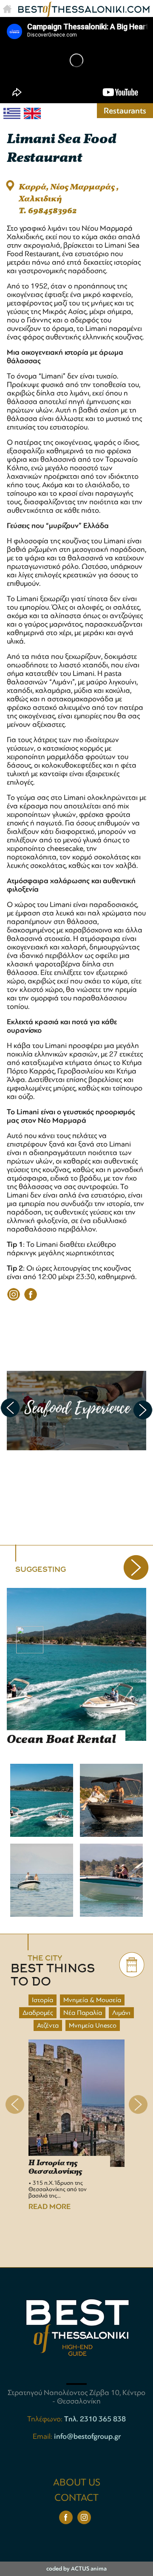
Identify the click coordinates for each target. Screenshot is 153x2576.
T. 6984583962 (48, 211)
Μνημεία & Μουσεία (92, 2000)
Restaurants (125, 111)
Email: (43, 2436)
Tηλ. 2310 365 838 (95, 2419)
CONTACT (76, 2498)
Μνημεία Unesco (93, 2025)
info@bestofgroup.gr (87, 2436)
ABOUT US (77, 2482)
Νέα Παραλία (83, 2013)
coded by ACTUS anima (76, 2569)
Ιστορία (42, 2000)
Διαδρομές (38, 2013)
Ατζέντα (48, 2025)
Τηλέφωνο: (46, 2419)
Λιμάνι (121, 2013)
